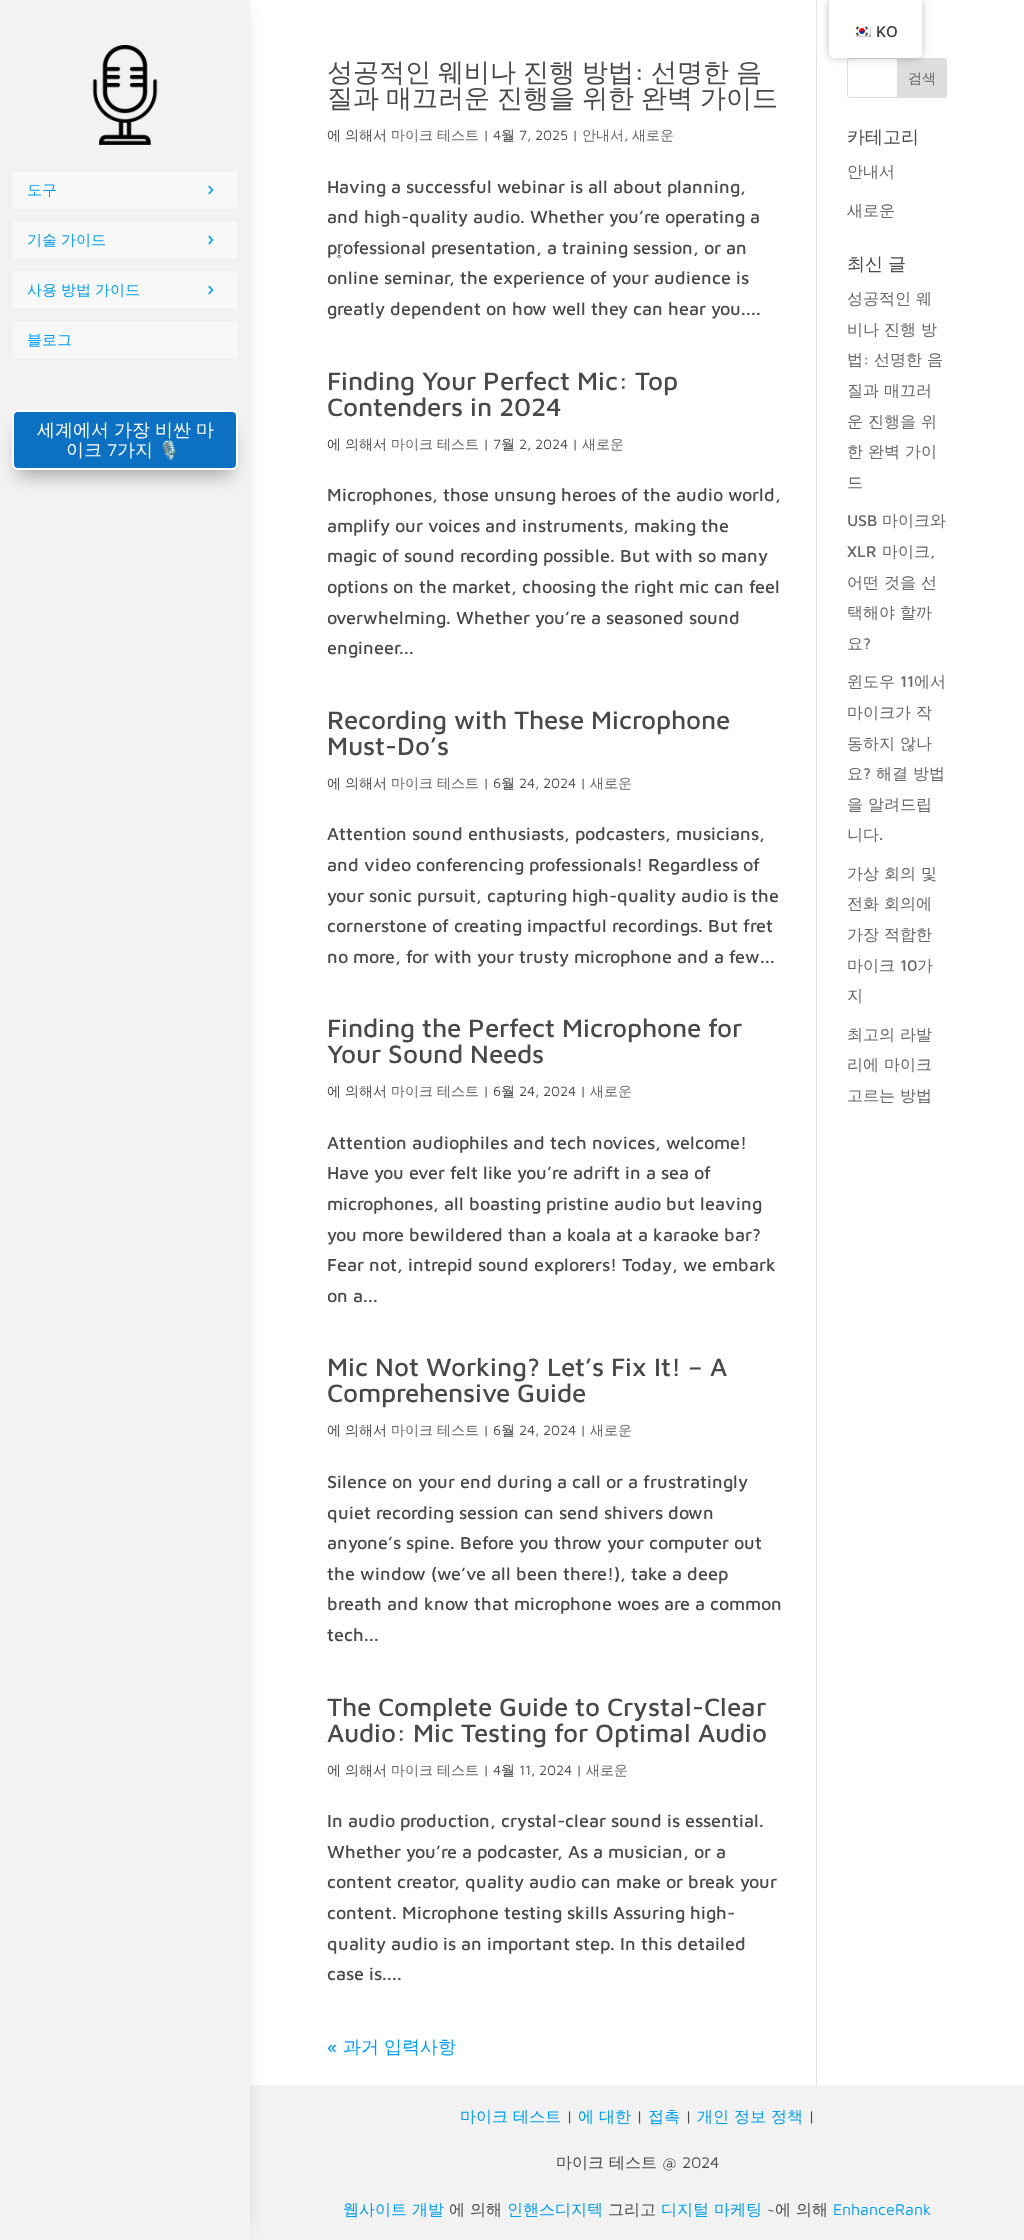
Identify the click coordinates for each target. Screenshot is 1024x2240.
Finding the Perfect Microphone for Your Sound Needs (534, 1040)
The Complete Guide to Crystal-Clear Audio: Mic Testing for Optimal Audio (547, 1719)
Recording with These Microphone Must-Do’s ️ (528, 732)
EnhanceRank (882, 2209)
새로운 (653, 134)
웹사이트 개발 (393, 2209)
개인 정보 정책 (750, 2116)
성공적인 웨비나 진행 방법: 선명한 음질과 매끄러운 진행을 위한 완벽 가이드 (552, 84)
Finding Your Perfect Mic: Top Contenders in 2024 (502, 393)
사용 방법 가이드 (83, 289)
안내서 (603, 134)
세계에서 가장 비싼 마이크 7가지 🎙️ (125, 439)
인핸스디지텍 (555, 2209)
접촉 (664, 2116)
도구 (42, 189)
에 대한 (604, 2116)
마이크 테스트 (435, 134)
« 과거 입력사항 (391, 2046)
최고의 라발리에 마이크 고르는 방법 (889, 1064)
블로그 (49, 339)
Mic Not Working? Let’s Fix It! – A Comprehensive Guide (527, 1379)
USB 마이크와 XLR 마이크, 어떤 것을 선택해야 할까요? (896, 581)
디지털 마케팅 (711, 2209)
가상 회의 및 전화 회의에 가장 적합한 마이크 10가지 (892, 934)
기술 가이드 (66, 239)
